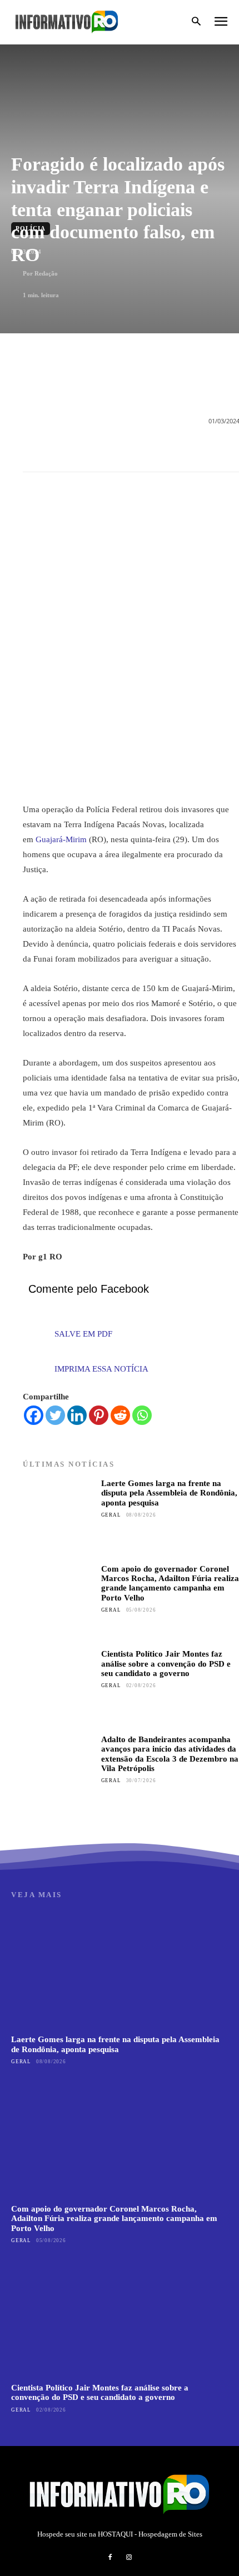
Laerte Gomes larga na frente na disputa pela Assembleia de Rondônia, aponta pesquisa (169, 1493)
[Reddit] (120, 1415)
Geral (111, 1515)
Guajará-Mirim (61, 839)
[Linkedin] (77, 1415)
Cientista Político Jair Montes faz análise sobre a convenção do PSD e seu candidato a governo (166, 1664)
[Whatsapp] (142, 1415)
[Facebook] (34, 1415)
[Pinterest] (99, 1415)
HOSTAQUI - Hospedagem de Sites (150, 2534)
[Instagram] (129, 2558)
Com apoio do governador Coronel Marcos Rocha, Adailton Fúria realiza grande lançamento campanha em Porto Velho (170, 1583)
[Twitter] (55, 1415)
